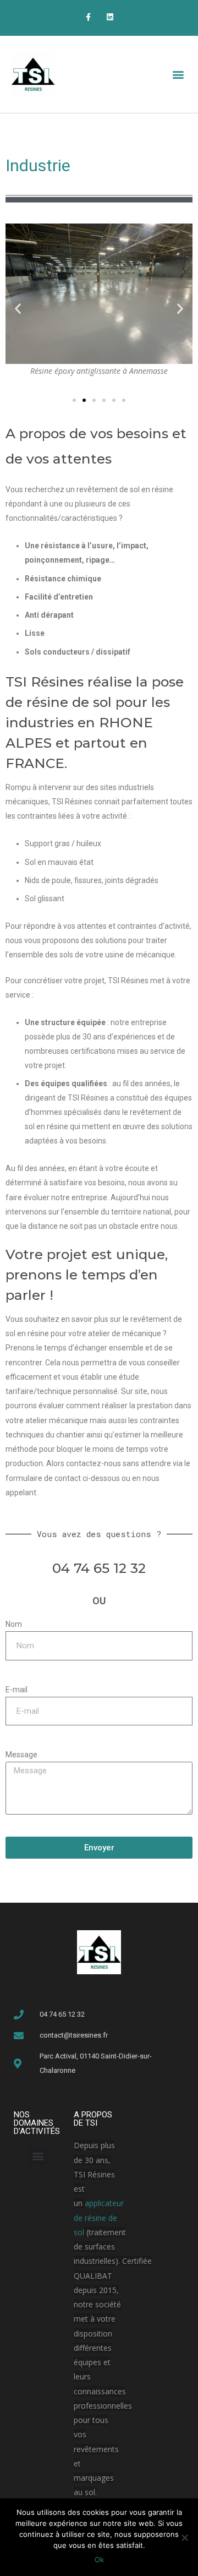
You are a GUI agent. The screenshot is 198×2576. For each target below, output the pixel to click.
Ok (99, 2559)
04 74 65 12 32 (99, 1568)
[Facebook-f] (88, 17)
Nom (14, 1624)
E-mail (16, 1690)
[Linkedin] (110, 17)
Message (21, 1755)
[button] (178, 75)
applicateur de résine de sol (99, 2218)
